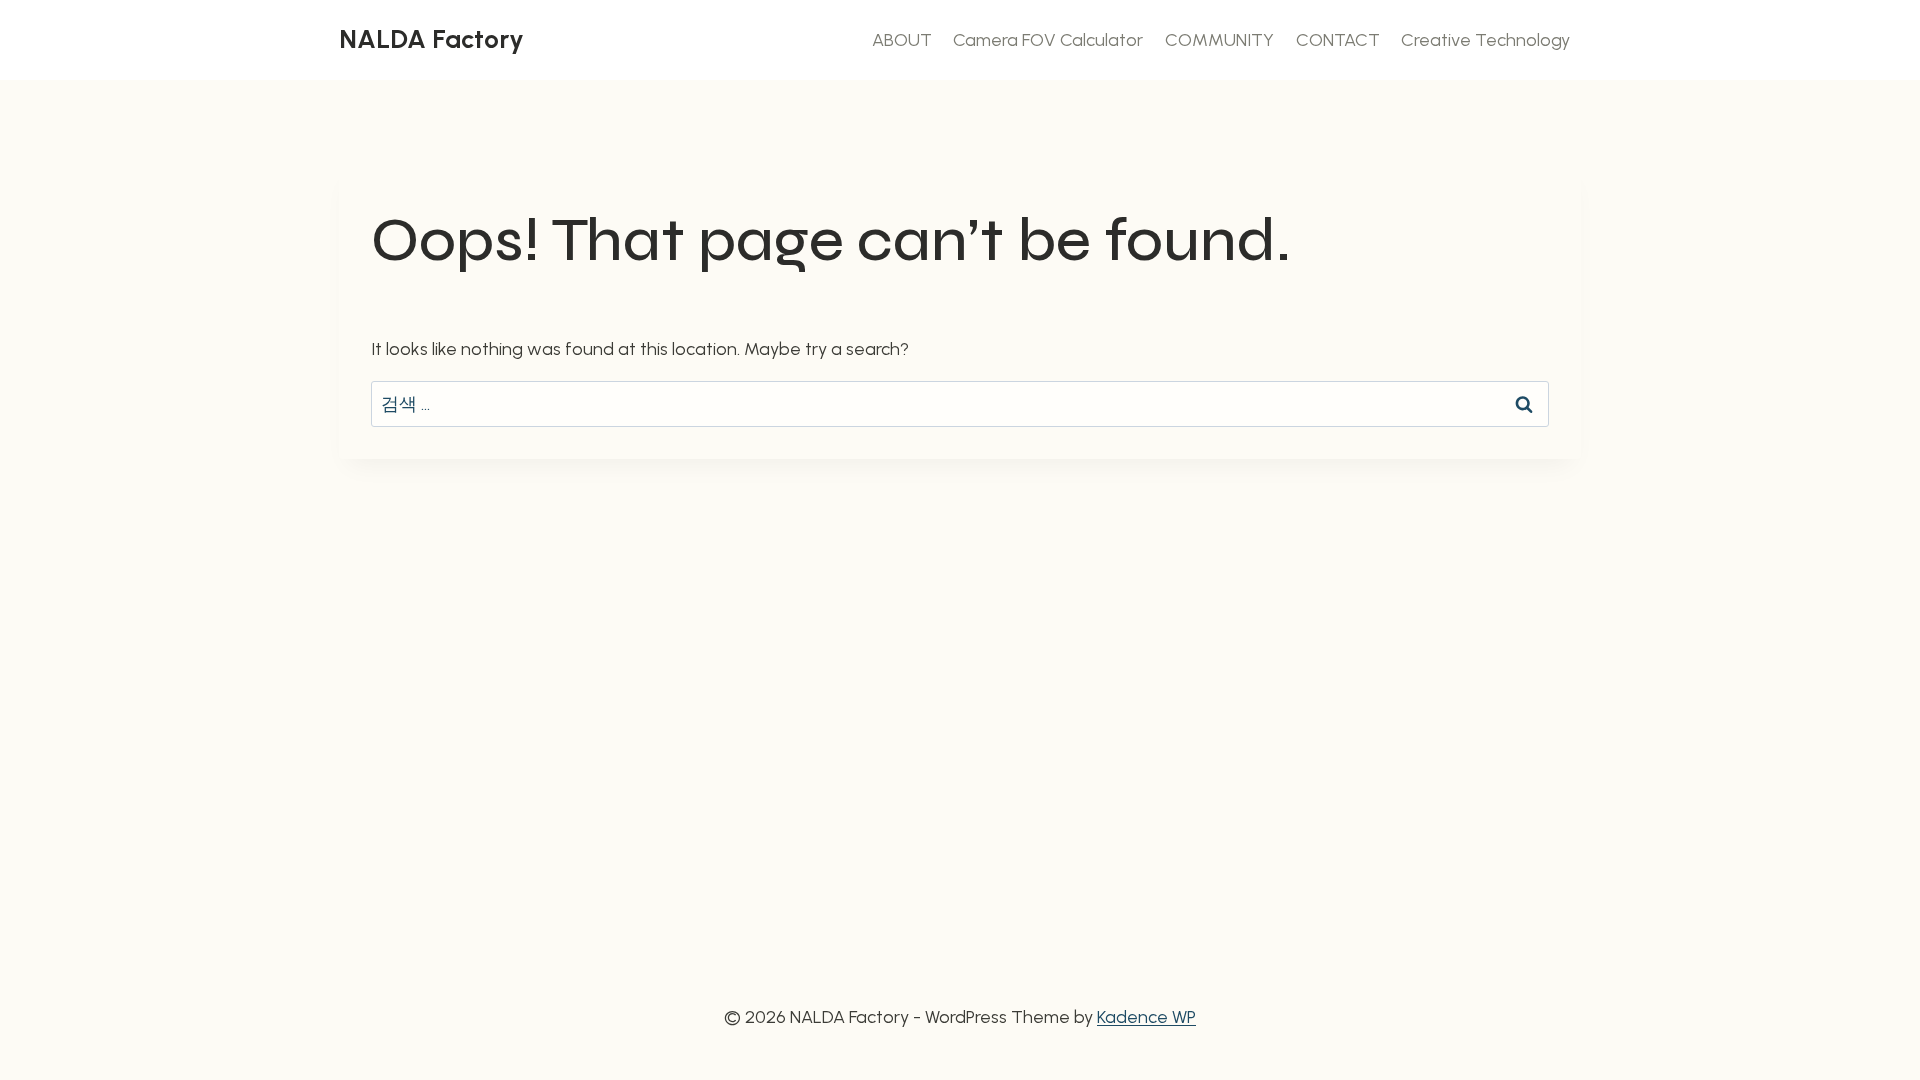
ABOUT (902, 40)
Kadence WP (1146, 1017)
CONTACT (1338, 40)
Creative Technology (1485, 40)
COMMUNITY (1219, 40)
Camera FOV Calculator (1048, 40)
